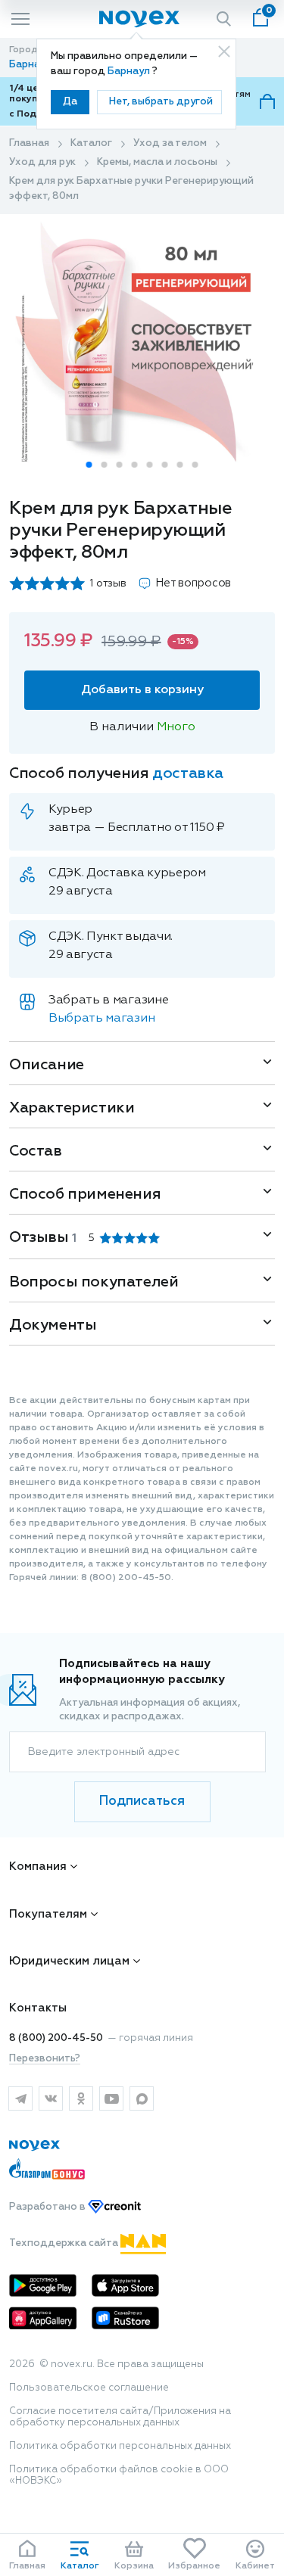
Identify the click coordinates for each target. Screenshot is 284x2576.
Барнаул (130, 72)
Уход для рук (42, 162)
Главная (29, 143)
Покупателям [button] (48, 1914)
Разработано (48, 2207)
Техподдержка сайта (65, 2243)
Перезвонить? (45, 2059)
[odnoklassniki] (81, 2098)
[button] (89, 465)
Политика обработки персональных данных (120, 2446)
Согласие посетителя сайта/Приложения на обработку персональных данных (120, 2417)
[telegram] (20, 2098)
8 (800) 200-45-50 (56, 2038)
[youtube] (111, 2098)
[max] (142, 2098)
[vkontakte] (51, 2098)
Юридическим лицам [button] (69, 1961)
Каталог (91, 143)
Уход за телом (170, 143)
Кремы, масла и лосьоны (157, 162)
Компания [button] (38, 1867)
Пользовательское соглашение (89, 2388)
